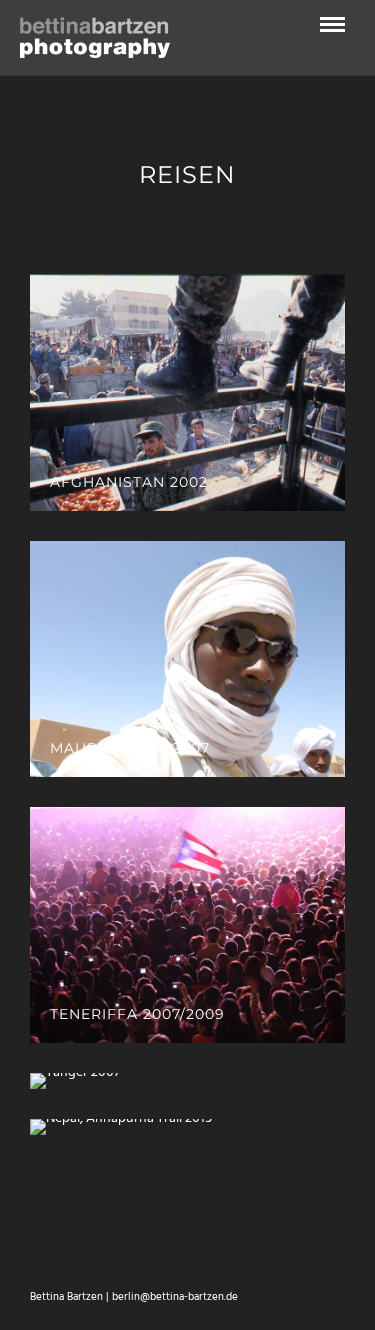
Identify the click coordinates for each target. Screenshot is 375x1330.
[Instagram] (188, 1265)
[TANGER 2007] (187, 1081)
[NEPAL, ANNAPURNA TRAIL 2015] (187, 1127)
